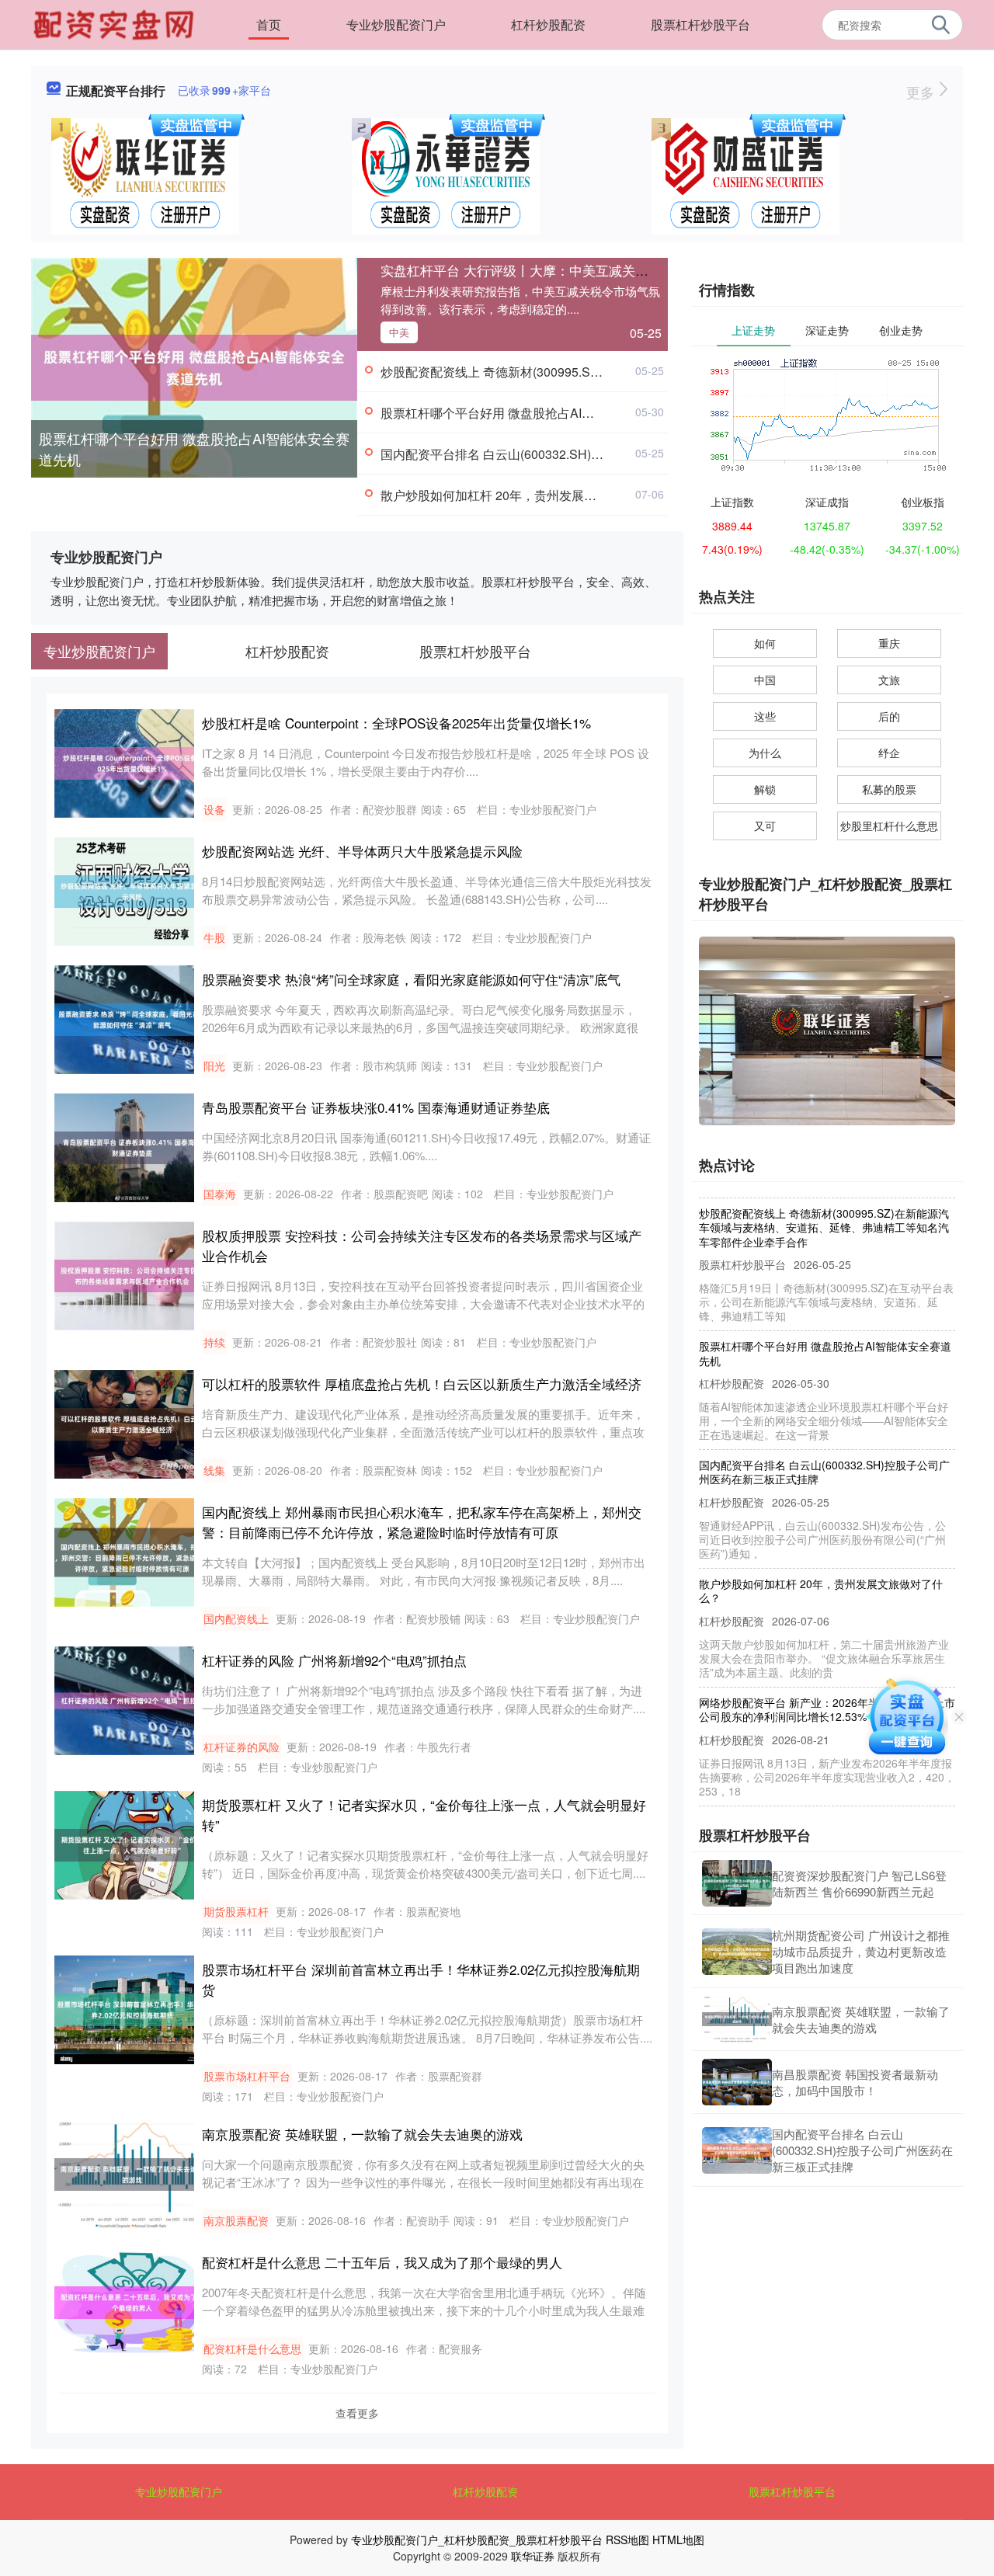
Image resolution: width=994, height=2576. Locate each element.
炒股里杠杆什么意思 (889, 826)
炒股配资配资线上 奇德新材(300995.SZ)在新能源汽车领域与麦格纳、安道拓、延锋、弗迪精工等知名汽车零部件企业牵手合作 (824, 1202)
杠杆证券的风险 (242, 1747)
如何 (765, 643)
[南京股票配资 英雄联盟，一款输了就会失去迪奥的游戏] (737, 2019)
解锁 (765, 789)
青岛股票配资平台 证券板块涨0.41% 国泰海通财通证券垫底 (376, 1107)
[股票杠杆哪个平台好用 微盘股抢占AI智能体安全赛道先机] (194, 366)
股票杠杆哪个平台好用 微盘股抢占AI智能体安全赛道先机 (194, 448)
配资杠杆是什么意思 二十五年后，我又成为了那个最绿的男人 (382, 2262)
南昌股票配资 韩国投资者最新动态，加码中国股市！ (855, 2082)
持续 (214, 1342)
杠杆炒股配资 (548, 24)
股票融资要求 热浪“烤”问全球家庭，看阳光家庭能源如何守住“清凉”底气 (411, 979)
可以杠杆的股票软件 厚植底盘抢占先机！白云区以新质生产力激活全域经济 (422, 1384)
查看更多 (357, 2413)
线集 (214, 1470)
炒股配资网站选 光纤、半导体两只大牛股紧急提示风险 (362, 851)
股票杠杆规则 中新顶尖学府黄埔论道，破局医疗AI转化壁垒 (825, 1803)
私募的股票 (889, 789)
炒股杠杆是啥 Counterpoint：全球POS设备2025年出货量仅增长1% (396, 723)
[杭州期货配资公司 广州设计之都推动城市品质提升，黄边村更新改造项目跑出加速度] (737, 1952)
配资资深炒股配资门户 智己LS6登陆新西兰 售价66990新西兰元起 (859, 1883)
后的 (889, 716)
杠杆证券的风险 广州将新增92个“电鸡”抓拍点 (334, 1660)
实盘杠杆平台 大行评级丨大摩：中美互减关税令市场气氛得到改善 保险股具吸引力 (622, 270)
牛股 (214, 937)
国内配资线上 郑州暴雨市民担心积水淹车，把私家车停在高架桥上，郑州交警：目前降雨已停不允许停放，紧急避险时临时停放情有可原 (422, 1522)
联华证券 (533, 2556)
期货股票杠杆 (236, 1911)
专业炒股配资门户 (396, 24)
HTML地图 (678, 2539)
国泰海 (220, 1194)
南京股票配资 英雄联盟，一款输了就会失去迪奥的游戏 (362, 2134)
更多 (922, 92)
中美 (399, 332)
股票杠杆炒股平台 (700, 24)
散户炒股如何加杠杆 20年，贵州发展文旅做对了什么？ (532, 495)
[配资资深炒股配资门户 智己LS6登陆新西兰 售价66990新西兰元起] (737, 1883)
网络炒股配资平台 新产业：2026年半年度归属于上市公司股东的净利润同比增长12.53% (827, 1684)
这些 (765, 716)
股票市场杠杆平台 (247, 2076)
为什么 (765, 753)
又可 (765, 826)
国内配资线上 (236, 1618)
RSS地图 (627, 2539)
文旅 (889, 680)
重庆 (889, 643)
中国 (765, 680)
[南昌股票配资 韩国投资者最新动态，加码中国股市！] (737, 2082)
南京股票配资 (236, 2220)
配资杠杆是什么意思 (252, 2348)
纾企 (889, 753)
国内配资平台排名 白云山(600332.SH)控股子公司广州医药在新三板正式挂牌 (591, 454)
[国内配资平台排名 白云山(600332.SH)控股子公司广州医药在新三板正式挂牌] (737, 2150)
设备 (214, 809)
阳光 (214, 1066)
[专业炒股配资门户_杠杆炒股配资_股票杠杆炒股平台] (116, 23)
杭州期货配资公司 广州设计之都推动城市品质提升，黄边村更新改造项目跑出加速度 (861, 1951)
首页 (269, 24)
